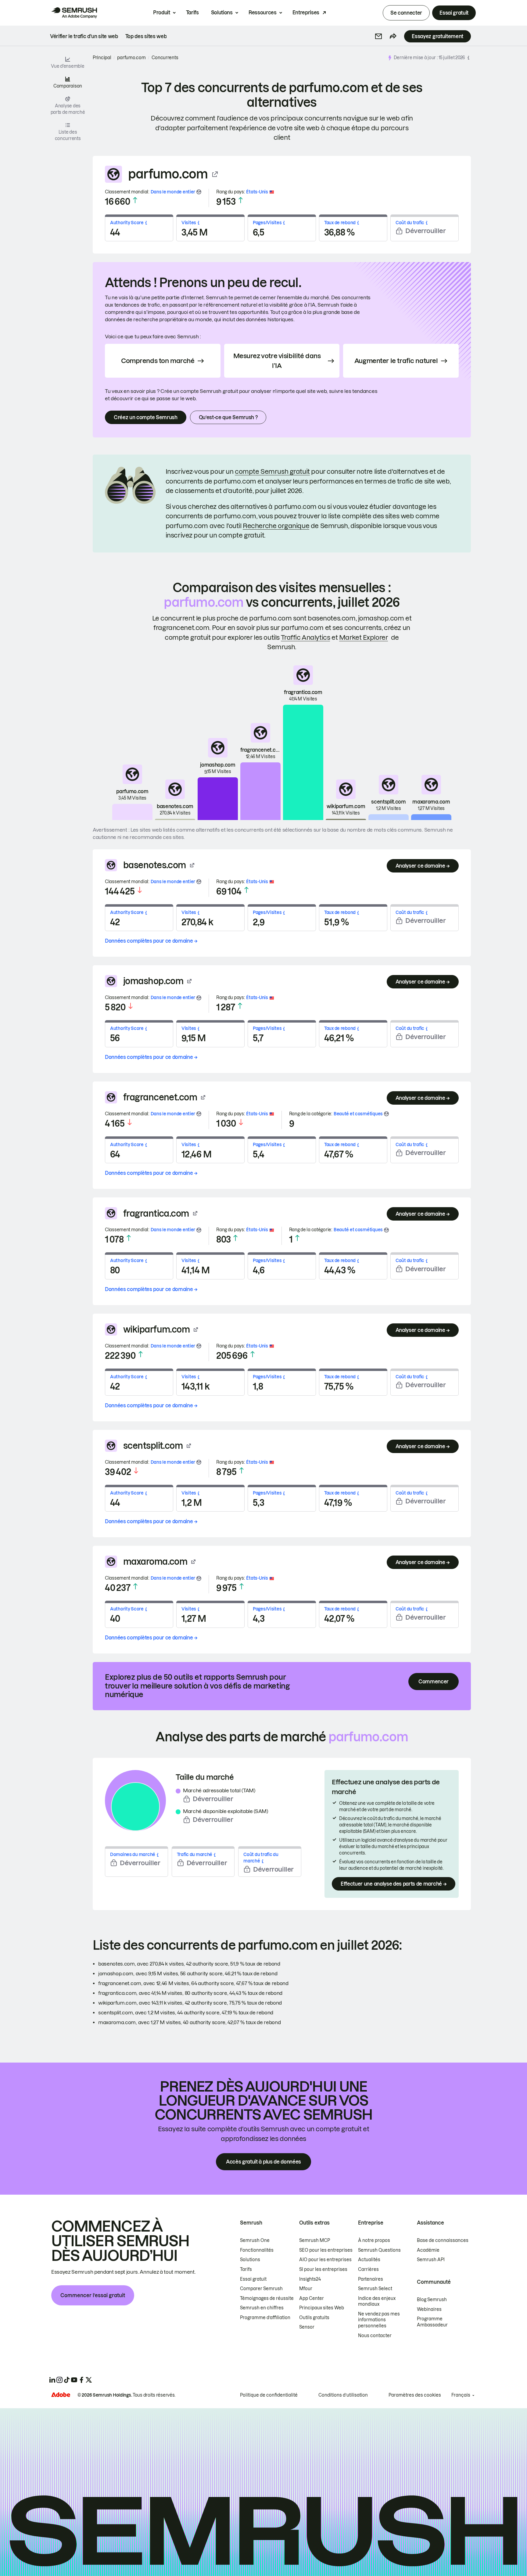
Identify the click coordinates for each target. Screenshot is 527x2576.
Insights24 (310, 2279)
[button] (378, 36)
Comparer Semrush (261, 2289)
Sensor (307, 2327)
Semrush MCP (315, 2240)
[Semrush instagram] (59, 2380)
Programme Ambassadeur (432, 2322)
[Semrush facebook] (81, 2380)
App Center (312, 2298)
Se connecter (406, 13)
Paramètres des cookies (415, 2395)
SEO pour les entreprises (326, 2250)
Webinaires (429, 2309)
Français (461, 2395)
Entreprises (306, 13)
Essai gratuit (454, 13)
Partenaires (371, 2279)
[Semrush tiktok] (67, 2380)
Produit (162, 13)
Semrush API (431, 2260)
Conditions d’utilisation (343, 2395)
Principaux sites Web (322, 2308)
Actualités (369, 2260)
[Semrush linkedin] (52, 2380)
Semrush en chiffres (262, 2308)
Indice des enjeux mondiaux (377, 2301)
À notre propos (374, 2240)
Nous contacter (375, 2336)
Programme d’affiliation (265, 2318)
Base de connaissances (443, 2240)
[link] (84, 36)
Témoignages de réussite (267, 2298)
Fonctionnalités (257, 2250)
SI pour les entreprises (323, 2269)
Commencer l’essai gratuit (93, 2295)
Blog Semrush (432, 2300)
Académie (428, 2250)
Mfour (306, 2289)
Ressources (263, 13)
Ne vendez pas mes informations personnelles (379, 2320)
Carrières (368, 2269)
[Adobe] (61, 2395)
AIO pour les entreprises (325, 2260)
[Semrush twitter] (89, 2380)
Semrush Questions (379, 2250)
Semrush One (255, 2240)
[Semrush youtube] (74, 2380)
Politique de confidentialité (269, 2395)
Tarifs (192, 13)
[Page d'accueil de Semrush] (74, 13)
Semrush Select (375, 2289)
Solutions (222, 13)
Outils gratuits (314, 2318)
